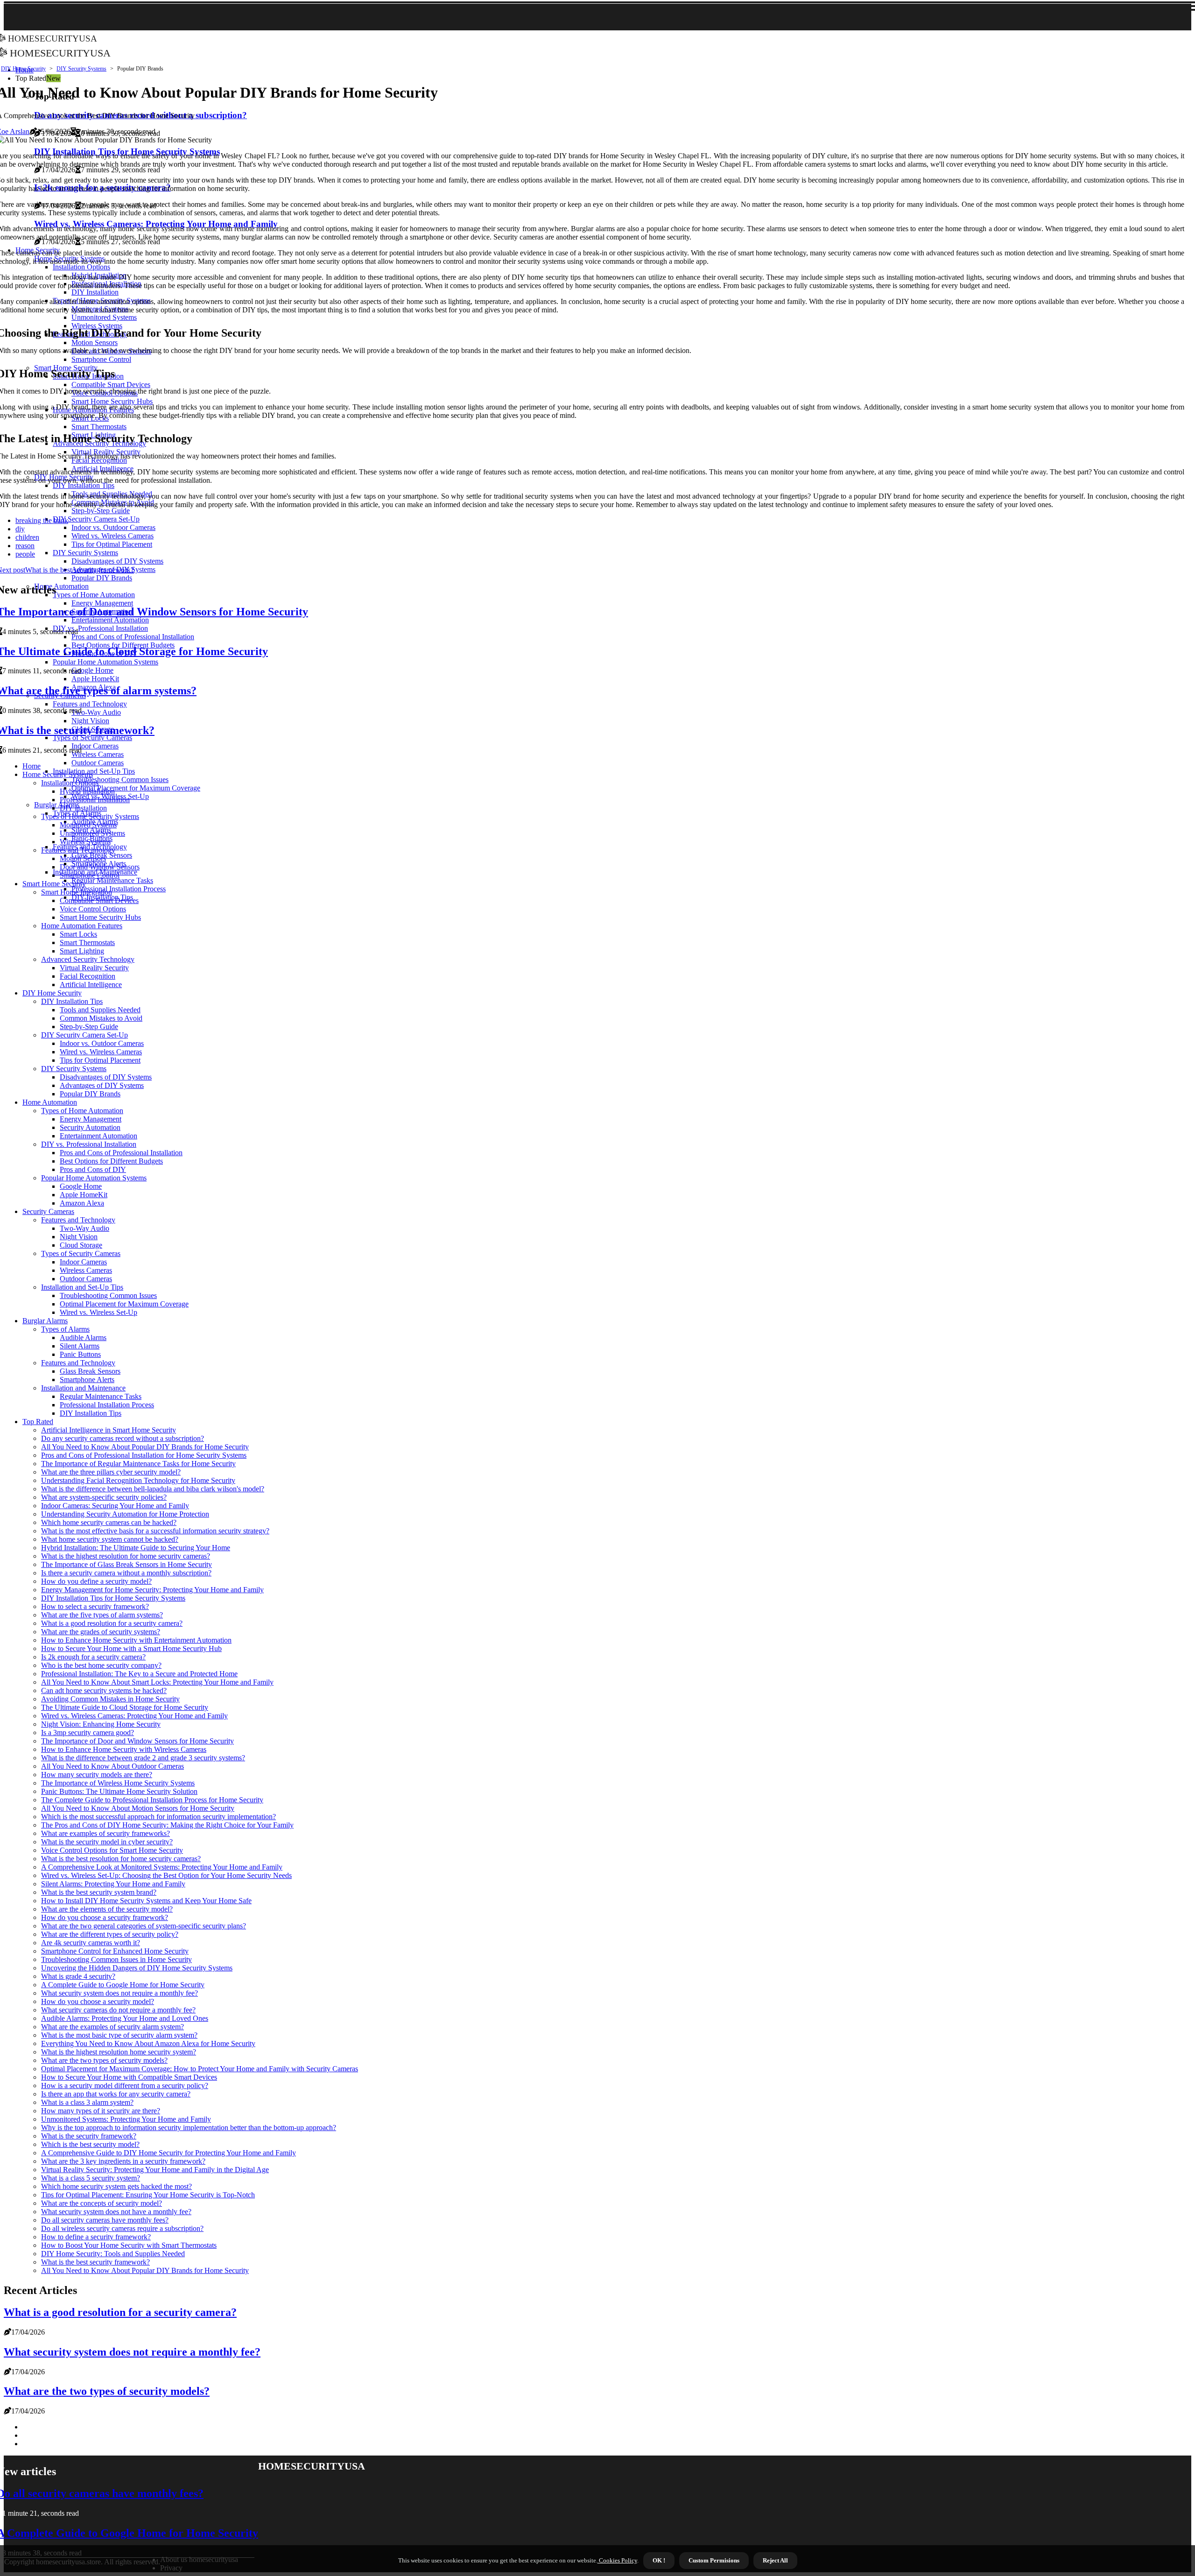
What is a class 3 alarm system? (87, 2102)
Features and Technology (78, 850)
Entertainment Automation (98, 1136)
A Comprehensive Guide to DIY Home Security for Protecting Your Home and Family (169, 2153)
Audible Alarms (83, 1337)
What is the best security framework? (95, 2262)
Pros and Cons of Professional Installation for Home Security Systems (144, 1455)
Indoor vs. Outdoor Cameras (102, 1043)
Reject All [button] (775, 2560)
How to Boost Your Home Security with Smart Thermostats (129, 2245)
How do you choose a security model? (98, 2001)
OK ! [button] (659, 2560)
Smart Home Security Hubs (100, 917)
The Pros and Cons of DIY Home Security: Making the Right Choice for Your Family (167, 1825)
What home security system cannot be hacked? (110, 1539)
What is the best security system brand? (99, 1892)
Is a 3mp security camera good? (88, 1733)
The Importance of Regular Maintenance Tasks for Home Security (138, 1464)
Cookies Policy (617, 2560)
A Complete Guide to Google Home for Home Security (123, 1985)
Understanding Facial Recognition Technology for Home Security (138, 1480)
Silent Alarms (80, 1346)
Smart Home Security (54, 884)
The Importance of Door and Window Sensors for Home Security (137, 1741)
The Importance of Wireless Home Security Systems (118, 1783)
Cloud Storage (81, 1245)
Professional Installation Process (119, 889)
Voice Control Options (93, 909)
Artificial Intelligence (91, 985)
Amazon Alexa (82, 1203)
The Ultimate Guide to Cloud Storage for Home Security (125, 1707)
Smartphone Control (90, 875)
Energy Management (91, 1119)
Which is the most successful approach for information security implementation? (158, 1817)
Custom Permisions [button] (714, 2560)
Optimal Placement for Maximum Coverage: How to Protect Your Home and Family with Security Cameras (200, 2069)
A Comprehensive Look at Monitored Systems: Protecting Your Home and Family (162, 1867)
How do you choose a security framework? (105, 1917)
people (25, 554)
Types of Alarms (65, 1329)
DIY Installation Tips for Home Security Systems (113, 1598)
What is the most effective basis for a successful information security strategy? (155, 1531)
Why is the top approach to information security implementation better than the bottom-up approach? (189, 2128)
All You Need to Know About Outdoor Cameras (112, 1766)
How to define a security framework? (96, 2237)
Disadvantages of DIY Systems (106, 1077)
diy (20, 529)
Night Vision (79, 1237)
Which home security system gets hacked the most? (116, 2186)
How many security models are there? (97, 1775)
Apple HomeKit (84, 1195)
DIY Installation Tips (72, 1001)
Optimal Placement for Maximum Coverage (136, 788)
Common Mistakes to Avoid (101, 1018)
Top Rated (38, 1422)
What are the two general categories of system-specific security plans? (144, 1926)
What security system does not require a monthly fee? (119, 1993)
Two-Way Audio (84, 1228)
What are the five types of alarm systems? (102, 1615)
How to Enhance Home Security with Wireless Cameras (124, 1749)
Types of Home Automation (82, 1111)
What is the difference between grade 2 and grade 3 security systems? (143, 1758)
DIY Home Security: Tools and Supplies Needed (113, 2254)
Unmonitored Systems (92, 833)
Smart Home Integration (77, 892)
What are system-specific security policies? (104, 1497)
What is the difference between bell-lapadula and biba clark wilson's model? (153, 1489)
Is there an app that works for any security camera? (116, 2094)
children (27, 537)
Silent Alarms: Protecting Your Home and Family (113, 1884)
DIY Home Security (23, 69)
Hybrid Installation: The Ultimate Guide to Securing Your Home (136, 1548)
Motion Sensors (83, 858)
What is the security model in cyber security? (107, 1842)
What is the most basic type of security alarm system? (119, 2035)
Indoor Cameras (83, 1262)
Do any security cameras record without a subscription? (123, 1438)
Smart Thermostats (87, 942)
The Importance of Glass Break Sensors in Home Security (127, 1564)
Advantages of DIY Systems (102, 1085)
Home (32, 766)
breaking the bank (42, 520)
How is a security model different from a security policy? (125, 2086)
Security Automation (90, 1127)
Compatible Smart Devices (99, 900)
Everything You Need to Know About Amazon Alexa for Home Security (148, 2043)
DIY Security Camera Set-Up (84, 1035)
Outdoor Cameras (98, 763)
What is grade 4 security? (78, 1976)
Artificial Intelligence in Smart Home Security (109, 1430)
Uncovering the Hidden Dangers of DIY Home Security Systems (137, 1968)
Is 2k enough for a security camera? (93, 1657)
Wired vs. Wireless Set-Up (98, 1312)
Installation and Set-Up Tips (94, 771)
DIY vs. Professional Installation (89, 1144)
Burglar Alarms (57, 805)
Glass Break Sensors (90, 1371)
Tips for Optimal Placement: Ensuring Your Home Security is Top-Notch (148, 2195)
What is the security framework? (89, 2136)
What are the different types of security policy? (110, 1934)
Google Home (81, 1186)
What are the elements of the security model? (107, 1909)
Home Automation (50, 1102)
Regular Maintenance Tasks (112, 880)
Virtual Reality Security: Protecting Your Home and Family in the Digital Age (155, 2170)
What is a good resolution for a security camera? (112, 1623)
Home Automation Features (82, 926)
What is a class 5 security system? (91, 2178)
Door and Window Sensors (100, 867)
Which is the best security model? (90, 2144)
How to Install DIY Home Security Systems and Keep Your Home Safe (146, 1901)
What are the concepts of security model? (102, 2203)
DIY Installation (83, 808)
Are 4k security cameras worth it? (91, 1943)
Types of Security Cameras (81, 1253)
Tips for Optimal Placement (100, 1060)
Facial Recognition (88, 976)
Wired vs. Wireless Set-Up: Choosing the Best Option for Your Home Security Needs (166, 1875)
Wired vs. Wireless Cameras (101, 1052)
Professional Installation (95, 800)
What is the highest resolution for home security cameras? (126, 1556)
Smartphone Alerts (87, 1380)
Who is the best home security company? (101, 1665)
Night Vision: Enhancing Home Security (101, 1724)
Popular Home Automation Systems (94, 1178)
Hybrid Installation (87, 791)
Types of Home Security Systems (90, 816)
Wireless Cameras (86, 1270)
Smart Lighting (82, 951)
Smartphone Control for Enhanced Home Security (115, 1951)
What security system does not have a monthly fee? (116, 2212)
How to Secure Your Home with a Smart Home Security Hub (131, 1648)
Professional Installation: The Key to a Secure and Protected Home (139, 1674)
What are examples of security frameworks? (105, 1833)
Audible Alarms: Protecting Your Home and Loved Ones (125, 2018)
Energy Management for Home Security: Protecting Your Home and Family (152, 1590)
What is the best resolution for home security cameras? (121, 1859)
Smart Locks (78, 934)
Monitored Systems (88, 825)
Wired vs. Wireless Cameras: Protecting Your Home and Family (134, 1716)
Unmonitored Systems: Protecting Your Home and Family (126, 2119)
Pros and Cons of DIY (93, 1169)
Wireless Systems (85, 842)
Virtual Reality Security (94, 968)
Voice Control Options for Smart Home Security (112, 1850)
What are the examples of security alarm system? (112, 2027)
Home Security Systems (58, 774)
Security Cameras (48, 1211)
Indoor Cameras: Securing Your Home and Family (115, 1506)
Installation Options (70, 783)
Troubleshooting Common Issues (120, 780)
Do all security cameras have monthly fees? (105, 2220)
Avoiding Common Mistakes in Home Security (110, 1699)
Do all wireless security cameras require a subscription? (122, 2228)
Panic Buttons (80, 1354)
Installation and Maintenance (83, 1388)
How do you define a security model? (96, 1581)
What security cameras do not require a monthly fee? (118, 2010)
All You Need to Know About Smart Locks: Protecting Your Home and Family (157, 1682)
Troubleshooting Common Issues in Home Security (116, 1959)
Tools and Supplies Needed (100, 1010)
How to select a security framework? (95, 1606)
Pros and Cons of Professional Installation (121, 1153)
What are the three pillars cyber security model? (111, 1472)
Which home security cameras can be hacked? (109, 1522)
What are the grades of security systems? (101, 1632)
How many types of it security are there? (101, 2111)
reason (25, 546)
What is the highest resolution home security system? (119, 2052)
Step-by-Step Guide (89, 1027)
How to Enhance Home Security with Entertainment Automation (136, 1640)
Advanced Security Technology (88, 959)
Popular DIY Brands (90, 1094)
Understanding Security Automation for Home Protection (125, 1514)
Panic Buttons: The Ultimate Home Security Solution (119, 1791)
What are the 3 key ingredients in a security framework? (123, 2161)
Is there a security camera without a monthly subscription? (126, 1573)
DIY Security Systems (81, 69)
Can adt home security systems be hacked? (104, 1690)
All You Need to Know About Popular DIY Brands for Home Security (145, 1447)
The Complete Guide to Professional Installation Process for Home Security (152, 1800)
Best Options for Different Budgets (111, 1161)
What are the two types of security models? (104, 2060)
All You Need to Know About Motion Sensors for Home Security (138, 1808)
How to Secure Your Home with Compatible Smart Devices (129, 2077)
